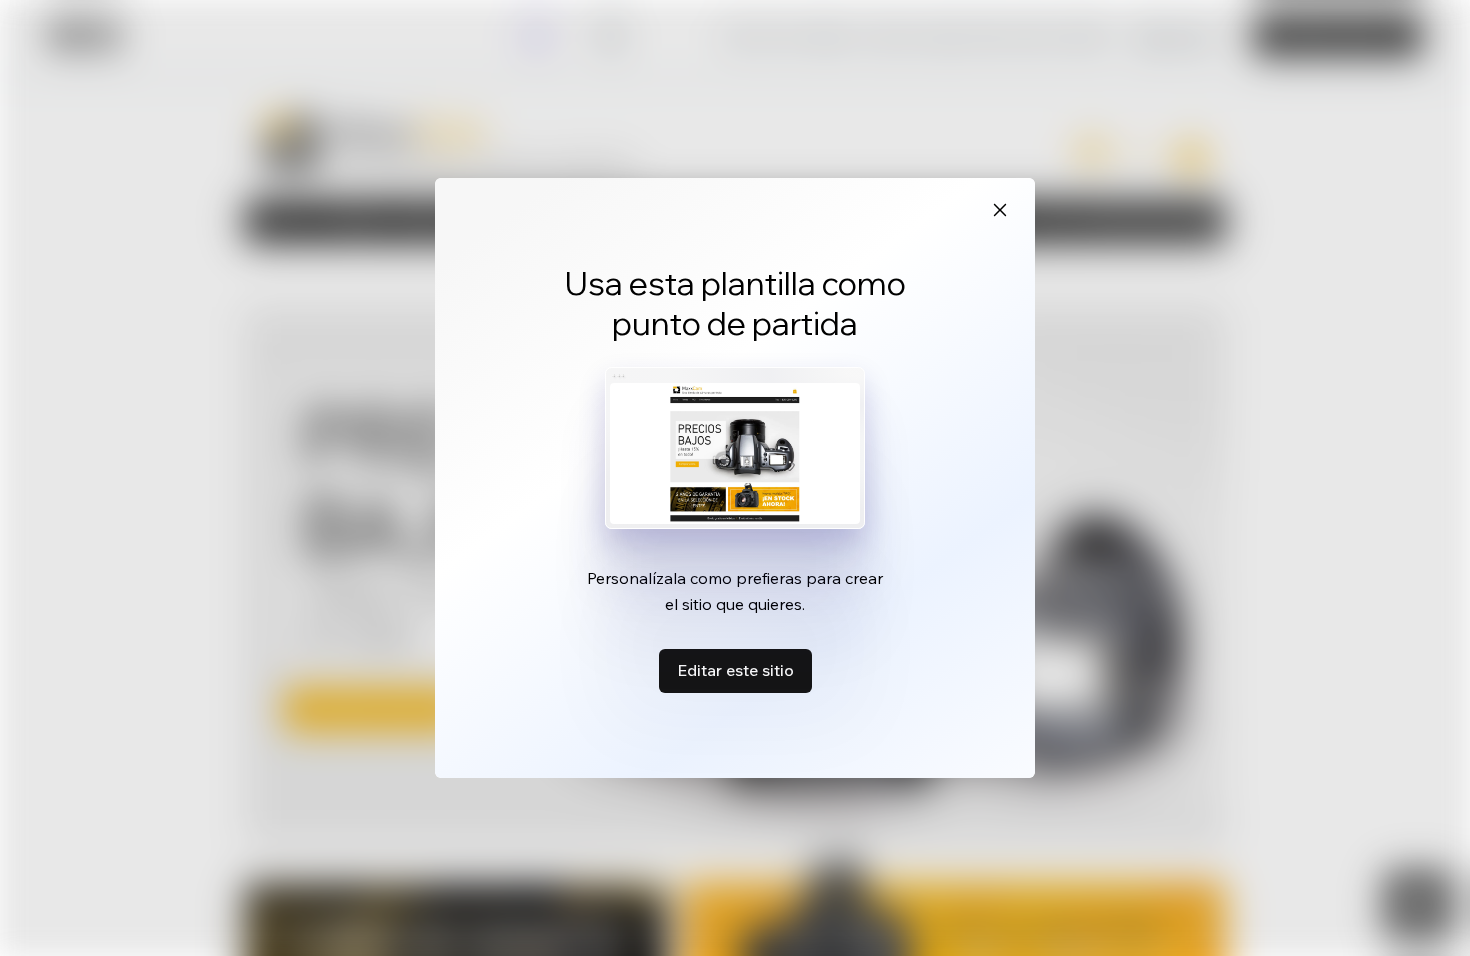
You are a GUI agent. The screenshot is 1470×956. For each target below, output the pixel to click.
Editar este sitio (735, 670)
